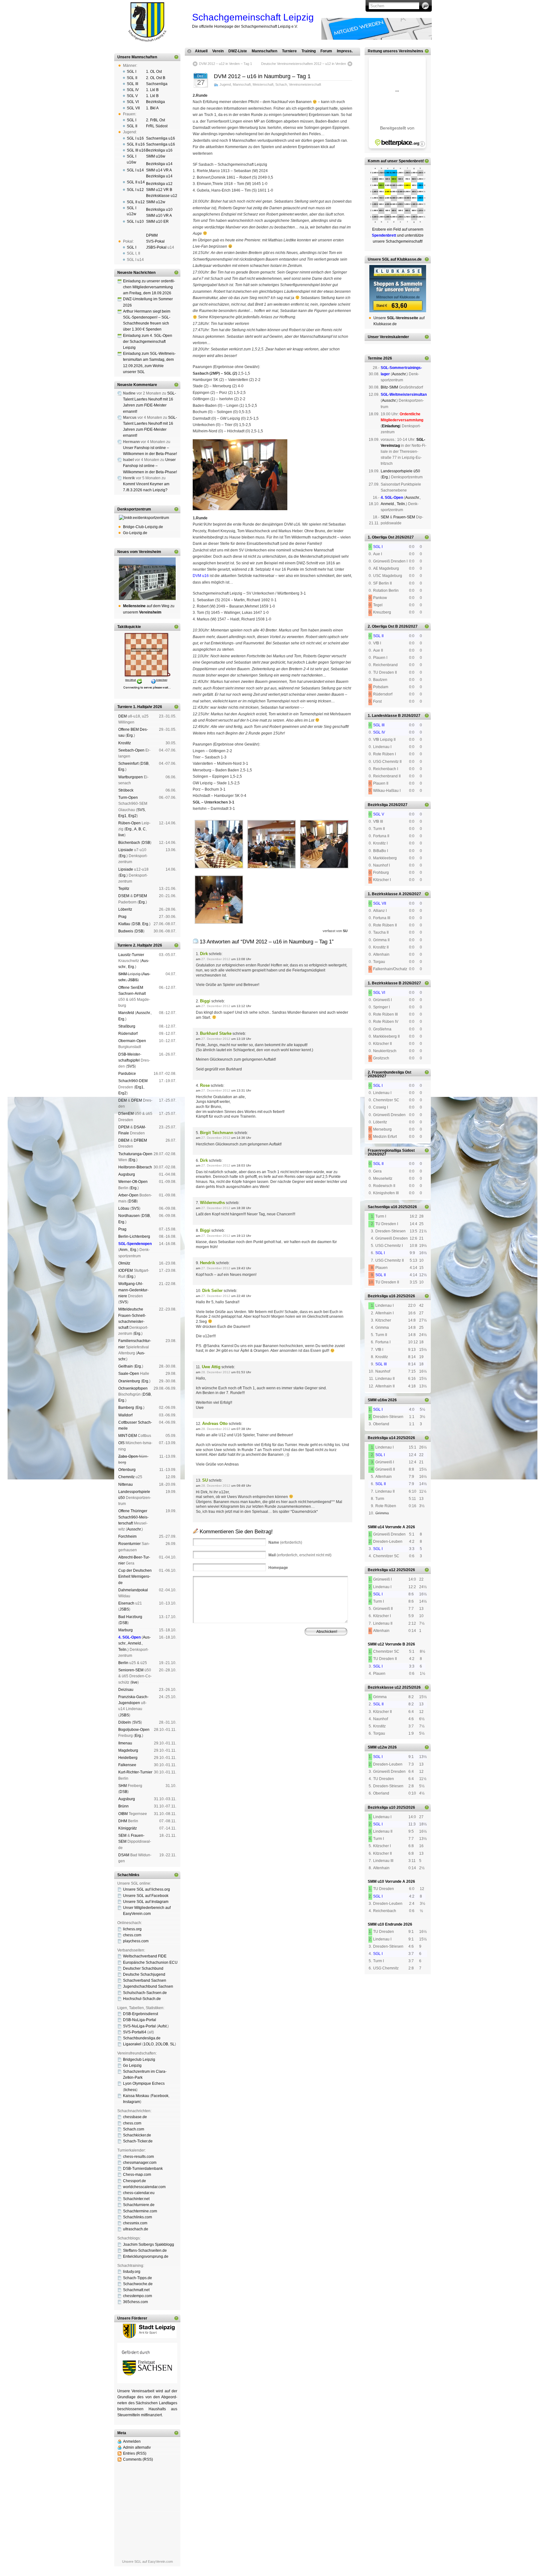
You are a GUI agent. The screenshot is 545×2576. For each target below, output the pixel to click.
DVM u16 (201, 576)
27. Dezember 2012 (216, 959)
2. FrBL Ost (155, 120)
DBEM (124, 1140)
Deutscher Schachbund (143, 1968)
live (121, 835)
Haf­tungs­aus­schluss (250, 1666)
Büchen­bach (129, 843)
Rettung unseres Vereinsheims (396, 51)
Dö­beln (125, 1722)
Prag (122, 917)
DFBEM (140, 1140)
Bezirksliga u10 (159, 210)
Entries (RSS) (135, 2453)
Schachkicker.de (137, 2135)
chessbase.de (135, 2117)
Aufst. (163, 2026)
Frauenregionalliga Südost (391, 1150)
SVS (141, 810)
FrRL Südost (157, 126)
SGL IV (133, 90)
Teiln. (123, 1650)
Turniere (289, 51)
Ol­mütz (124, 1263)
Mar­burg (126, 1630)
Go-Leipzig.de (135, 533)
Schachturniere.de (139, 2205)
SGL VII (133, 108)
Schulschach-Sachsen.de (145, 1993)
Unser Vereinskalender (388, 337)
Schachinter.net (136, 2199)
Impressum (223, 1666)
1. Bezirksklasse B (385, 983)
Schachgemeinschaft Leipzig (253, 17)
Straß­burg (127, 1026)
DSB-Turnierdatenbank (143, 2169)
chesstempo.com (138, 2296)
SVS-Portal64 (135, 2032)
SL (172, 2044)
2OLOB (162, 2044)
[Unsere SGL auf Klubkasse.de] (398, 289)
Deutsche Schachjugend (144, 1974)
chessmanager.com (140, 2163)
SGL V (132, 96)
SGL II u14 (136, 182)
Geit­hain (126, 1366)
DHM (123, 1821)
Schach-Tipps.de (138, 2278)
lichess (130, 2090)
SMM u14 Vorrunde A (387, 1527)
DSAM (124, 1855)
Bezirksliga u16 (159, 150)
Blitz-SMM (389, 387)
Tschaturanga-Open (135, 1154)
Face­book (160, 2096)
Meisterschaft (263, 84)
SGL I (132, 72)
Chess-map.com (137, 2175)
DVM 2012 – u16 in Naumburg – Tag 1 (262, 76)
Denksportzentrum (134, 509)
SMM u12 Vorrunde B (387, 1644)
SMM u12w (156, 202)
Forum (326, 51)
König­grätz (128, 1828)
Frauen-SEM (404, 517)
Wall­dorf (125, 1415)
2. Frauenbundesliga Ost (390, 1072)
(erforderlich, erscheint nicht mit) (300, 1555)
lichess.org (132, 1929)
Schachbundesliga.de (142, 2038)
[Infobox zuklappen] (176, 57)
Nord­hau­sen (129, 1216)
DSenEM (126, 1114)
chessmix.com (135, 2223)
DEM (123, 716)
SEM (122, 1835)
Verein (218, 51)
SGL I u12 (135, 190)
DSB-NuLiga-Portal (140, 2020)
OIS (121, 1443)
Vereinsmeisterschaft (305, 84)
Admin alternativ (137, 2447)
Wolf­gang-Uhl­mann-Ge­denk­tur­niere (133, 1290)
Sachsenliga (157, 84)
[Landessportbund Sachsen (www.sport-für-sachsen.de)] (147, 2382)
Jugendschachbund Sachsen (148, 1986)
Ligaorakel (132, 2044)
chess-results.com (138, 2157)
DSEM (124, 896)
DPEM (124, 1127)
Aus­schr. (144, 1013)
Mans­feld (126, 1013)
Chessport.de (135, 2181)
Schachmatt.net (136, 2290)
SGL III (132, 84)
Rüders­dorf (128, 1034)
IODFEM (126, 1271)
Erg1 (122, 816)
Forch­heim (127, 1536)
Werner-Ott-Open (133, 1182)
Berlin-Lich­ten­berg (134, 1236)
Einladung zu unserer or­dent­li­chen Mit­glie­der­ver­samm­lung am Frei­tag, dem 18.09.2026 (149, 287)
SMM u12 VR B (159, 190)
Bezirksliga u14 (159, 164)
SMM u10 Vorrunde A (387, 1882)
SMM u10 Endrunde (385, 1924)
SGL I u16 (135, 138)
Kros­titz (125, 743)
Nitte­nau (126, 1484)
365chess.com (135, 2302)
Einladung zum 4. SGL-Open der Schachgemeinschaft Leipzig (148, 342)
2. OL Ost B (156, 78)
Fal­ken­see (127, 1765)
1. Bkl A (152, 108)
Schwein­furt (128, 764)
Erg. (130, 735)
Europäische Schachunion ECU (150, 1962)
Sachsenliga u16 (161, 138)
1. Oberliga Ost (381, 537)
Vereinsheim (326, 1662)
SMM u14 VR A (159, 170)
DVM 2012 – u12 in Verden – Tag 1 (226, 64)
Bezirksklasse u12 (162, 196)
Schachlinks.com (138, 2217)
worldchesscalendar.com (144, 2187)
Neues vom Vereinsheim (139, 552)
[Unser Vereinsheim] (147, 579)
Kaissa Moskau (136, 2096)
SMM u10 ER (157, 222)
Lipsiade (126, 850)
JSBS (133, 980)
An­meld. (135, 1643)
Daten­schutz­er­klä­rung (286, 1666)
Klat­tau (124, 924)
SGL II (132, 78)
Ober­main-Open (132, 1041)
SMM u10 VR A (159, 216)
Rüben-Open (129, 823)
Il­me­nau (125, 1743)
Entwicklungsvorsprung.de (146, 2256)
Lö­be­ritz (125, 909)
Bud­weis (126, 931)
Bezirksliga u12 (159, 184)
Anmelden (132, 2441)
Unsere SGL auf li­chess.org (147, 1889)
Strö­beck (126, 790)
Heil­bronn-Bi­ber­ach (135, 1167)
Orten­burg (127, 1470)
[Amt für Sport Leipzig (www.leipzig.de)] (147, 2337)
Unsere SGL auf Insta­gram (146, 1902)
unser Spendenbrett (405, 161)
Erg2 (132, 816)
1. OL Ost (154, 72)
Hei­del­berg (128, 1758)
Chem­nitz (126, 1477)
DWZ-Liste (238, 51)
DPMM (152, 235)
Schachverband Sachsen (145, 1980)
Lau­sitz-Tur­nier (131, 955)
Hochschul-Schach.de (142, 1999)
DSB (145, 764)
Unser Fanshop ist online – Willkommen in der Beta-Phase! (150, 466)
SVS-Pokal (155, 241)
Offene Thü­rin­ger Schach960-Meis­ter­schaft (133, 1517)
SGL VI (133, 102)
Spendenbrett (201, 1666)
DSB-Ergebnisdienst (141, 2014)
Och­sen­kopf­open (133, 1388)
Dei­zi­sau (126, 1690)
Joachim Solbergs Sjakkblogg (149, 2245)
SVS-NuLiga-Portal (139, 2026)
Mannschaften (264, 51)
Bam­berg (126, 1408)
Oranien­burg (129, 1381)
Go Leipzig (132, 2066)
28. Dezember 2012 (216, 1372)
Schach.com (134, 2129)
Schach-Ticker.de (138, 2141)
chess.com (132, 1935)
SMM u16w (156, 156)
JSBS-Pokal (156, 247)
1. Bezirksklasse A (385, 894)
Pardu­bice (127, 1074)
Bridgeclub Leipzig (139, 2060)
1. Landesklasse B (384, 716)
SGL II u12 (136, 202)
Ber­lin (123, 1663)
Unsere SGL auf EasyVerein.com (147, 2562)
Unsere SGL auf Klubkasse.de (395, 259)
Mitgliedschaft (302, 1662)
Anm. (124, 1250)
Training (309, 51)
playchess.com (136, 1941)
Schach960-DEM (133, 1081)
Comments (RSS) (138, 2459)
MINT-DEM (128, 1436)
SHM (123, 974)
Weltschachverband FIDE (145, 1956)
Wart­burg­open (131, 777)
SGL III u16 (136, 150)
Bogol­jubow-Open (134, 1730)
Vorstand (282, 1662)
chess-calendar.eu (139, 2193)
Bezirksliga (155, 102)
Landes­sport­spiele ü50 (400, 471)
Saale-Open (129, 1374)
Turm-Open (128, 798)
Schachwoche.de (138, 2284)
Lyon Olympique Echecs (144, 2083)
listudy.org (132, 2272)
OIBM (123, 1814)
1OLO (149, 2044)
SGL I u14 (135, 170)
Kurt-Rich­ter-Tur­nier (135, 1772)
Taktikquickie (129, 627)
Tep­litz (124, 889)
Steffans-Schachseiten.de (145, 2250)
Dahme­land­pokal (133, 1590)
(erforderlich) (285, 1542)
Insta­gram (132, 2102)
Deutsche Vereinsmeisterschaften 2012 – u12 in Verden (304, 64)
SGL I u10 (135, 222)
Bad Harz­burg (130, 1617)
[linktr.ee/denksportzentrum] (147, 518)
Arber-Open (128, 1195)
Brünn (123, 1806)
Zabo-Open (128, 1456)
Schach (281, 84)
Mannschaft (242, 84)
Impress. (345, 51)
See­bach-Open (131, 750)
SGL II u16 (136, 144)
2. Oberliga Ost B (383, 626)
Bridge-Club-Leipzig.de (143, 527)
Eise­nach (126, 1603)
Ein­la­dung (391, 426)
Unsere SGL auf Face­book (146, 1896)
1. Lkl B (152, 90)
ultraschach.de (136, 2229)
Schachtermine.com (140, 2211)
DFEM (137, 1100)
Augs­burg (127, 1174)
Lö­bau (124, 1208)
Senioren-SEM (131, 1670)
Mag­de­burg (128, 1750)
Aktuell (201, 51)
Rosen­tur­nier (129, 1544)
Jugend (225, 84)
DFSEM (140, 896)
